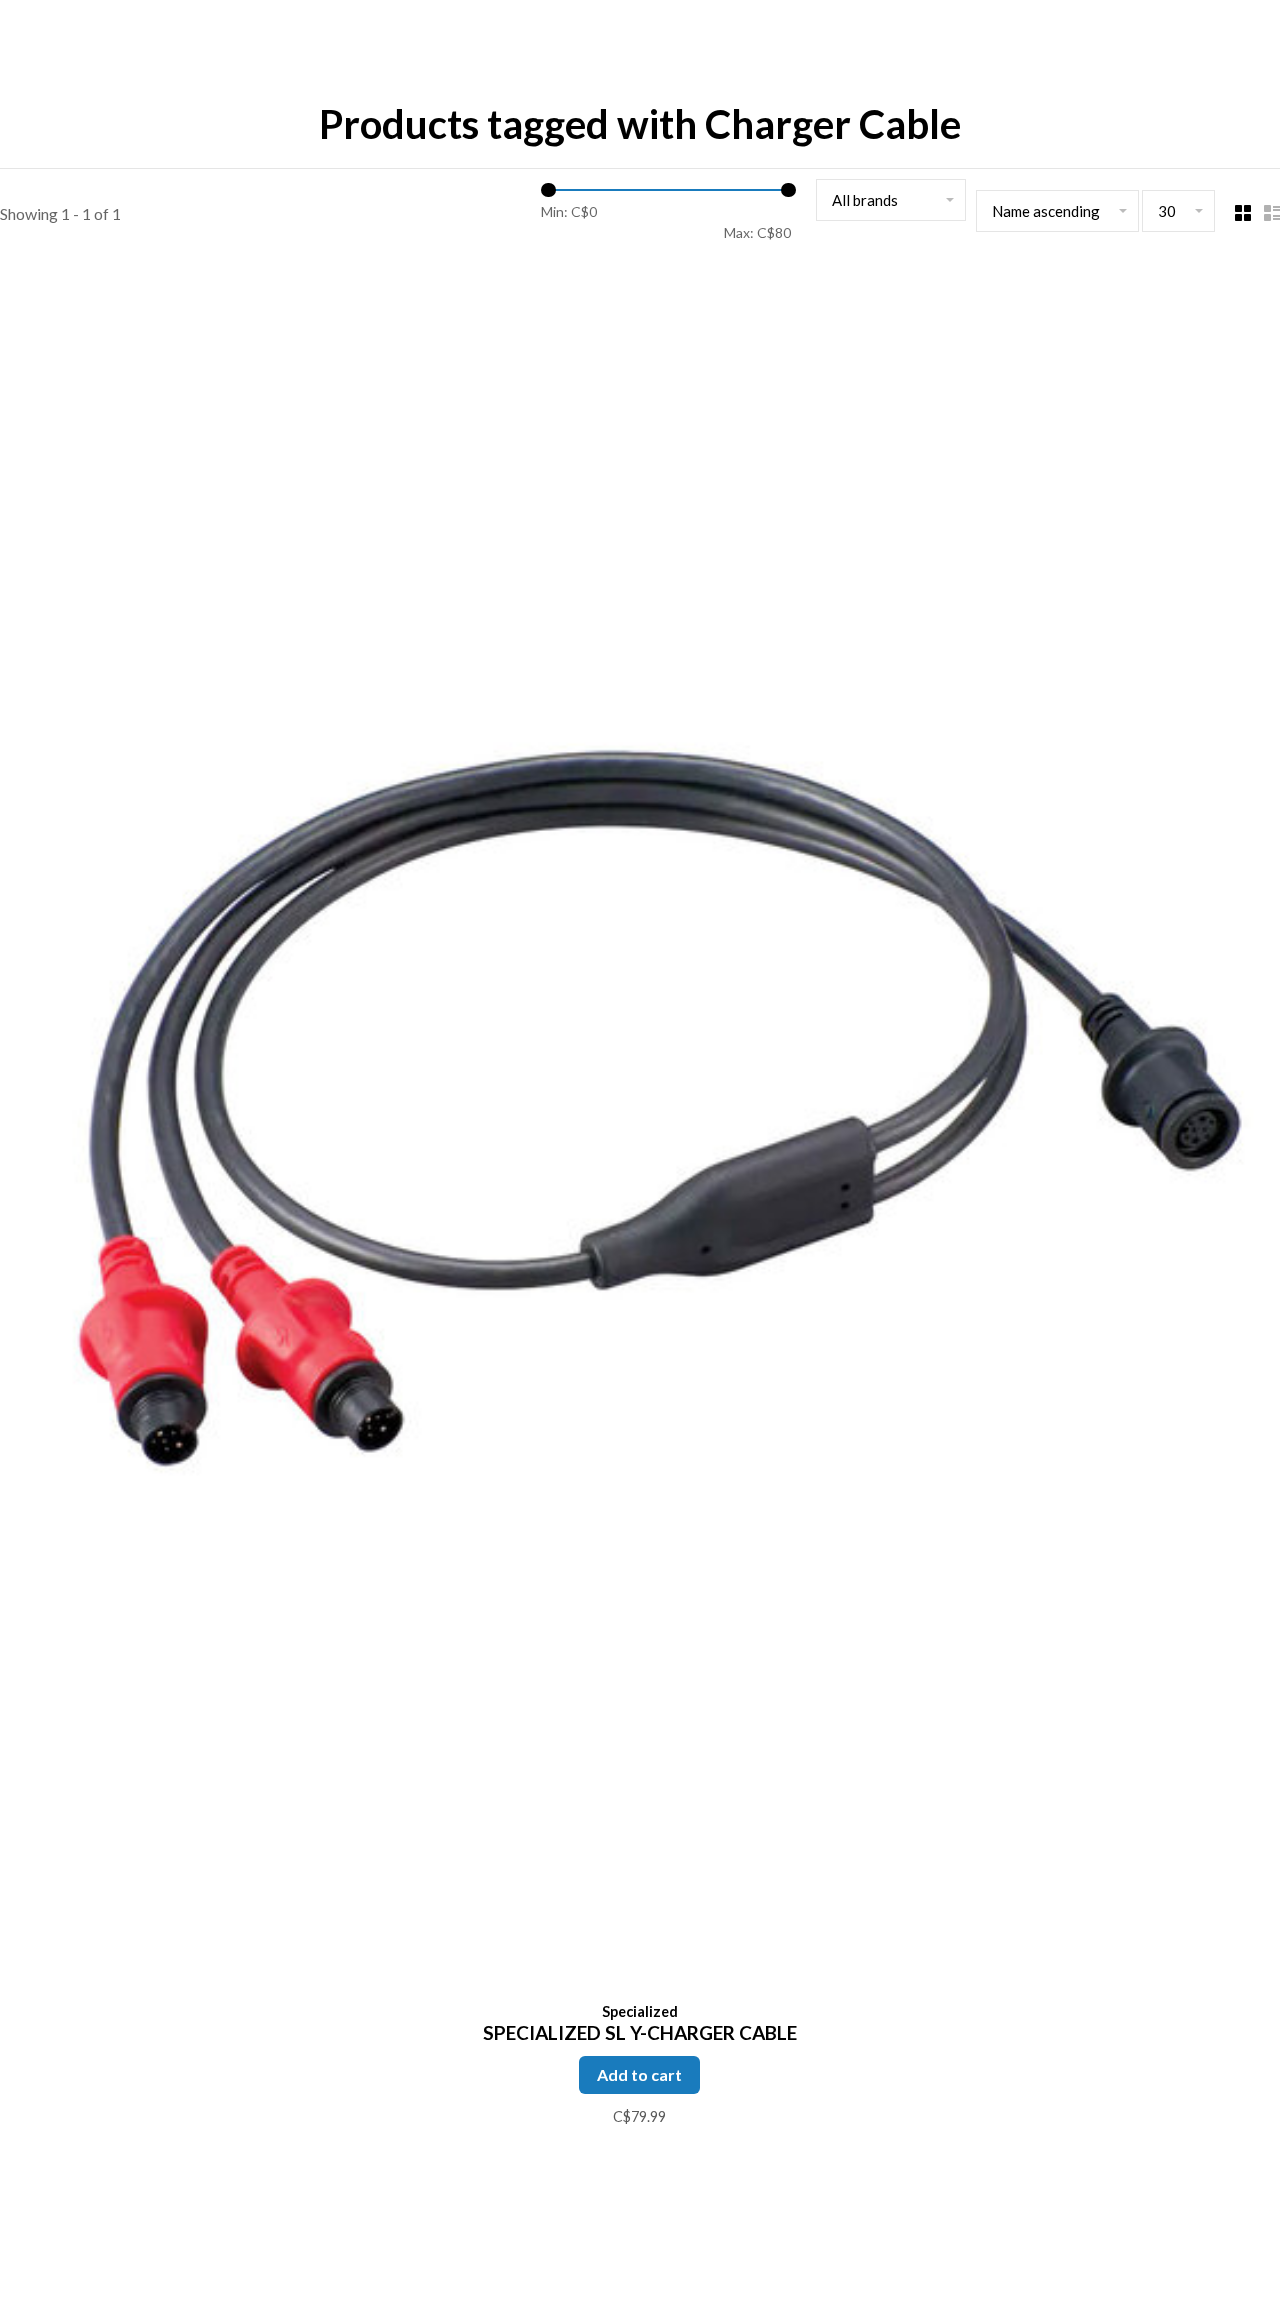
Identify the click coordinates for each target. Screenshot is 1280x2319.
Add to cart (639, 2074)
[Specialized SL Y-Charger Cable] (640, 1130)
